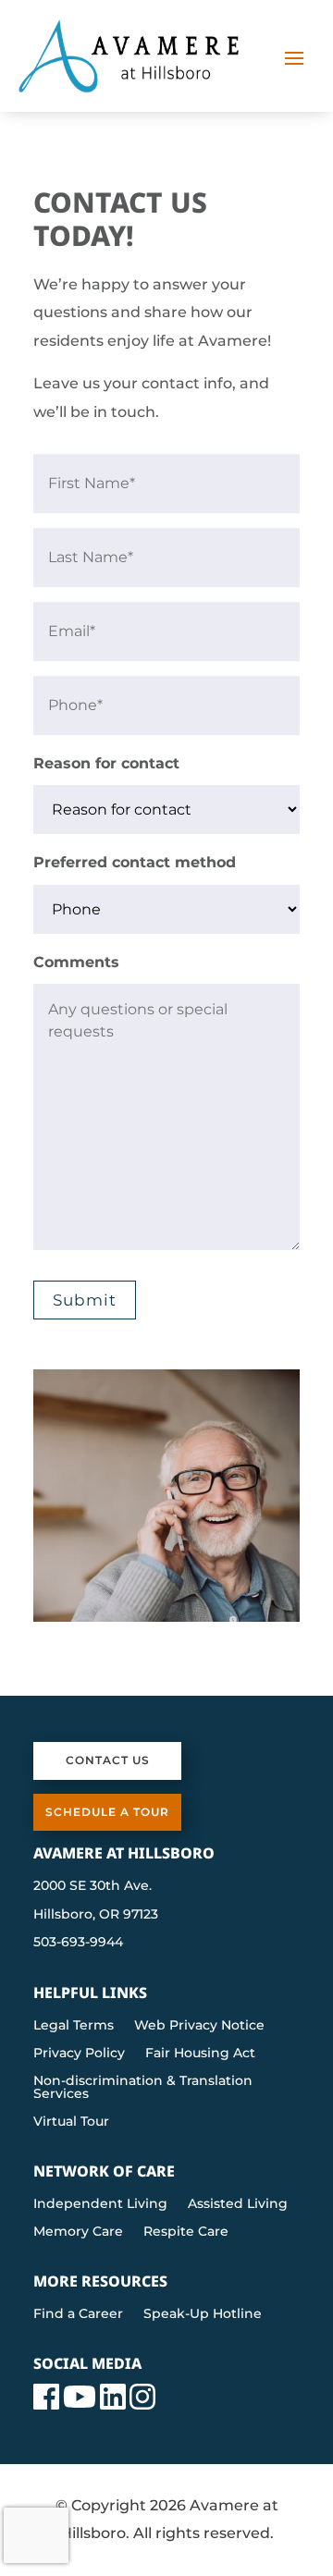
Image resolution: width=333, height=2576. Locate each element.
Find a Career (78, 2314)
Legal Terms (74, 2026)
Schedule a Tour (107, 1812)
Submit (85, 1300)
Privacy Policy (79, 2054)
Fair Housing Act (200, 2054)
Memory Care (78, 2232)
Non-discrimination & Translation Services (143, 2088)
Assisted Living (238, 2204)
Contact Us (108, 1760)
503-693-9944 (78, 1942)
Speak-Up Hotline (203, 2314)
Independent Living (100, 2204)
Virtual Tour (71, 2122)
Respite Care (186, 2232)
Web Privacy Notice (199, 2026)
